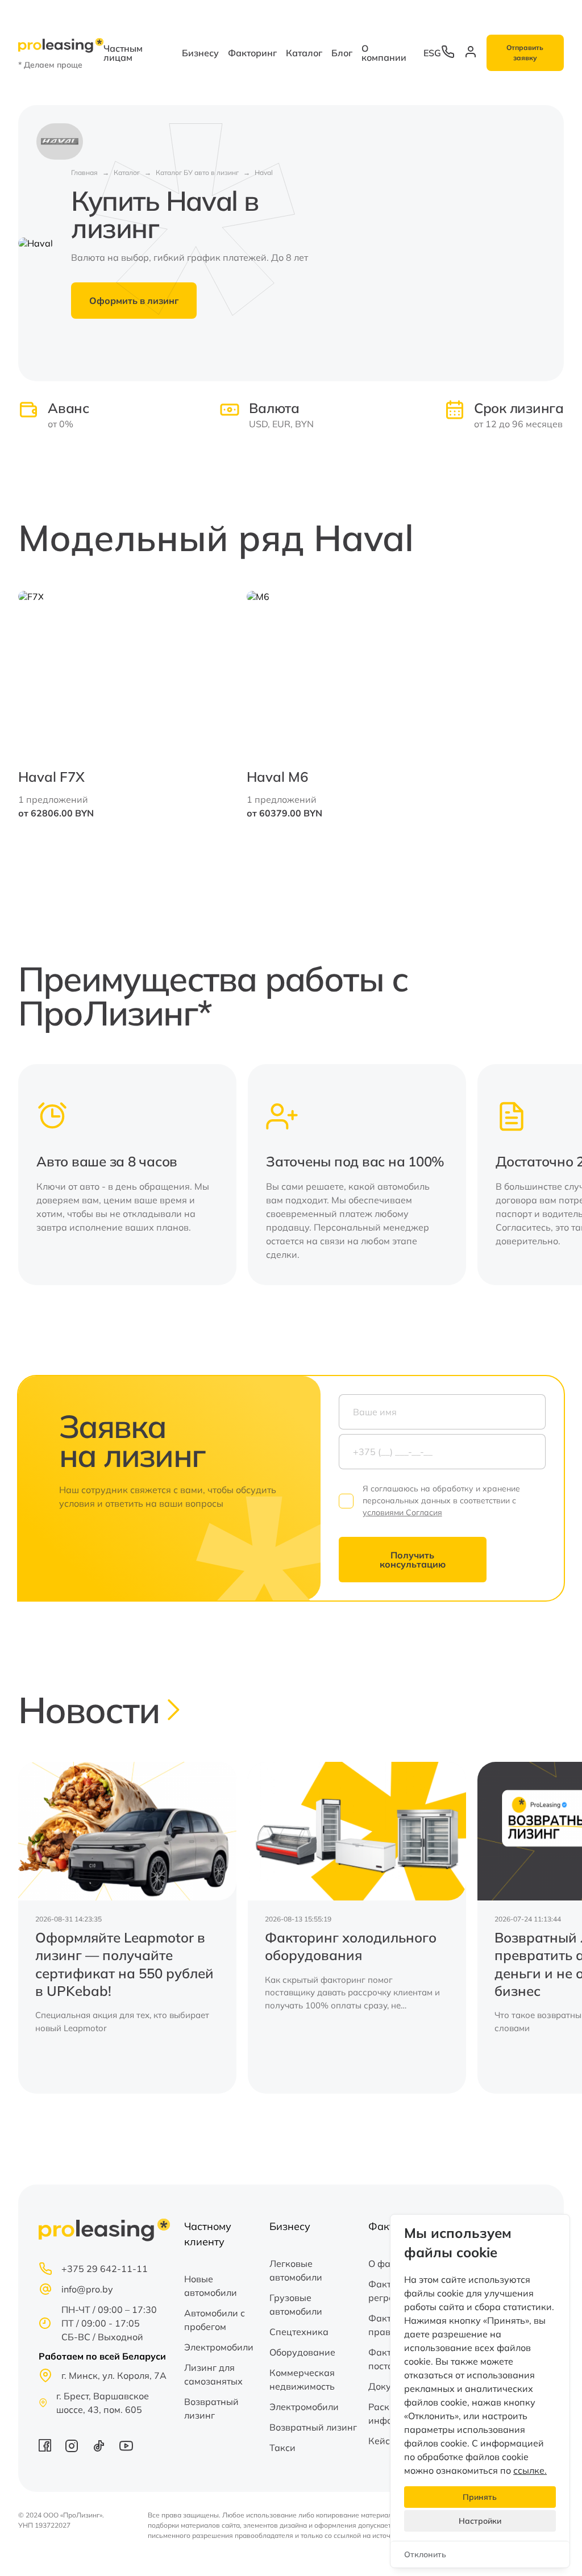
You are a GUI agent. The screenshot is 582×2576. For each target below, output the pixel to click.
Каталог (304, 53)
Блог (342, 53)
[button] (548, 1175)
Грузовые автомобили (296, 2304)
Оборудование (302, 2352)
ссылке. (530, 2470)
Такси (282, 2448)
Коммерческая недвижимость (302, 2379)
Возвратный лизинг (211, 2408)
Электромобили (219, 2347)
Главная (84, 172)
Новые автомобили (211, 2286)
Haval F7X (51, 777)
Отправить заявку (525, 53)
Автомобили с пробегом (215, 2320)
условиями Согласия (402, 1512)
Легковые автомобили (296, 2270)
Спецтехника (299, 2332)
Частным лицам (123, 53)
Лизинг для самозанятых (213, 2374)
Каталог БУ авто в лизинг (197, 172)
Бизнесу (200, 53)
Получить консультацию (413, 1560)
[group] (127, 1928)
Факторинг (252, 53)
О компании (384, 53)
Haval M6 (277, 777)
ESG (432, 53)
